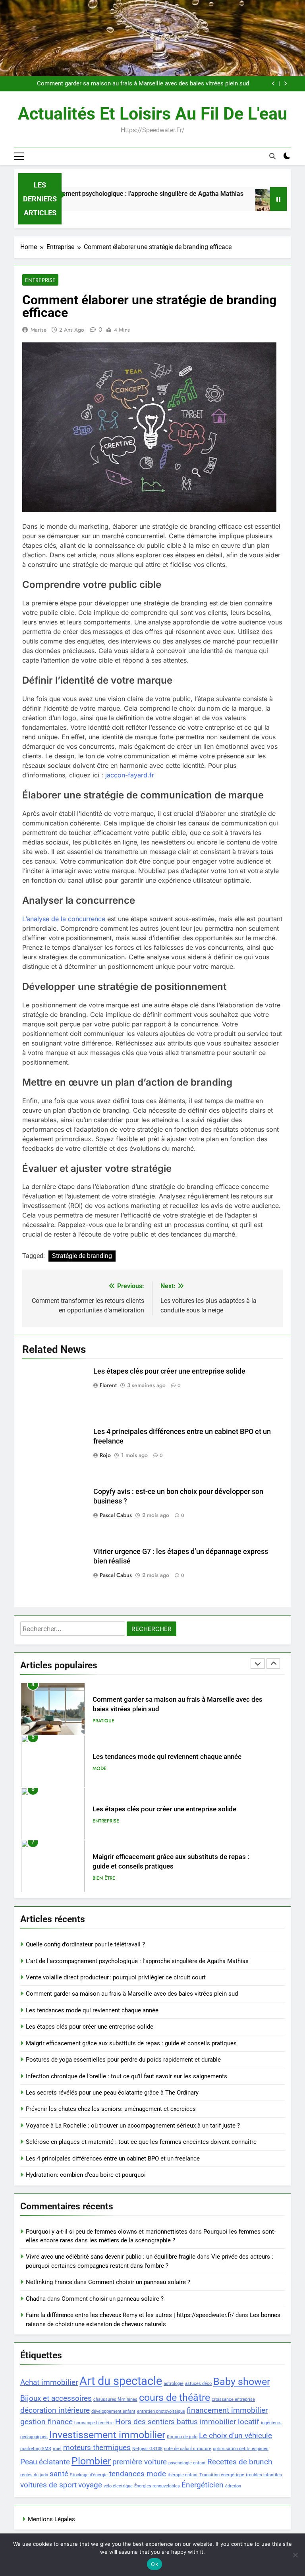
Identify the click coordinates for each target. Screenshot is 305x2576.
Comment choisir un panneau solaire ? (139, 2282)
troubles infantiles (264, 2475)
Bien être (104, 1878)
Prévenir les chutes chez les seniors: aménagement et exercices (111, 2109)
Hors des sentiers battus (156, 2422)
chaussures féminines (115, 2399)
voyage (90, 2485)
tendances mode (138, 2474)
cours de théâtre (175, 2397)
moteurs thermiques (97, 2447)
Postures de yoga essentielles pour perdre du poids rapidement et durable (123, 2060)
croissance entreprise (233, 2399)
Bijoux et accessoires (56, 2398)
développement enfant (113, 2411)
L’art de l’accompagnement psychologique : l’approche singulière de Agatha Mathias (137, 1961)
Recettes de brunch (240, 2462)
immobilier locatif (229, 2422)
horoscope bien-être (94, 2423)
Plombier (91, 2461)
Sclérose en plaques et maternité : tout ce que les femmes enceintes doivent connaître (141, 2142)
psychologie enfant (187, 2463)
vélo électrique (118, 2486)
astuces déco (198, 2384)
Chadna (36, 2299)
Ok (154, 2564)
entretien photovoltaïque (161, 2411)
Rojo (105, 1455)
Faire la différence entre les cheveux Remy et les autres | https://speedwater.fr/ (130, 2315)
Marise (39, 330)
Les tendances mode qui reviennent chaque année (167, 1757)
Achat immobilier (49, 2382)
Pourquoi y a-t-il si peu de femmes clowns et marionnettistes (107, 2232)
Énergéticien (203, 2485)
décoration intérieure (55, 2410)
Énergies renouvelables (157, 2486)
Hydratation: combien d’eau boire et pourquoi (86, 2175)
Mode (99, 1768)
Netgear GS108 (147, 2449)
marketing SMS (36, 2449)
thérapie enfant (183, 2475)
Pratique (103, 1721)
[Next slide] (285, 84)
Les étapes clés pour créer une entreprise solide (169, 1371)
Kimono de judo (182, 2437)
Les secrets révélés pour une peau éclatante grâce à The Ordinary (112, 2093)
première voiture (140, 2462)
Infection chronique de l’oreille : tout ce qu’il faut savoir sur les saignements (126, 2076)
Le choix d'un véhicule (236, 2436)
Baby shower (242, 2382)
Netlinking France (49, 2282)
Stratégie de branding (82, 1256)
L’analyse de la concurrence (64, 919)
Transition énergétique (222, 2475)
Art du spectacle (121, 2381)
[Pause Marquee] (278, 199)
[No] (295, 2555)
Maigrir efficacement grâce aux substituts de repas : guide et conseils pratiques (131, 2043)
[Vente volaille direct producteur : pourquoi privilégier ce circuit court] (243, 204)
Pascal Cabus (116, 1515)
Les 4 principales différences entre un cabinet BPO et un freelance (113, 2159)
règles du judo (34, 2475)
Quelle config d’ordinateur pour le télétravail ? (85, 1944)
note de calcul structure (188, 2449)
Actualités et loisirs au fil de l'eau (152, 114)
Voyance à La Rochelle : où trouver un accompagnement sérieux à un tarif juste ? (133, 2126)
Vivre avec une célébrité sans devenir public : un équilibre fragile (111, 2257)
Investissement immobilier (107, 2435)
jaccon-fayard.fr (130, 775)
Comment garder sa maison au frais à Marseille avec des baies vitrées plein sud (143, 84)
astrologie (174, 2384)
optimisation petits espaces (241, 2449)
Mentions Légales (51, 2519)
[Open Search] (272, 156)
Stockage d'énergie (89, 2475)
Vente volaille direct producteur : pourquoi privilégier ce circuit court (116, 1977)
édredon (233, 2486)
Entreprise (40, 280)
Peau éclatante (45, 2462)
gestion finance (46, 2422)
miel (57, 2449)
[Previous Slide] (273, 84)
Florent (108, 1385)
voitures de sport (48, 2485)
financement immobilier (227, 2410)
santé (59, 2474)
